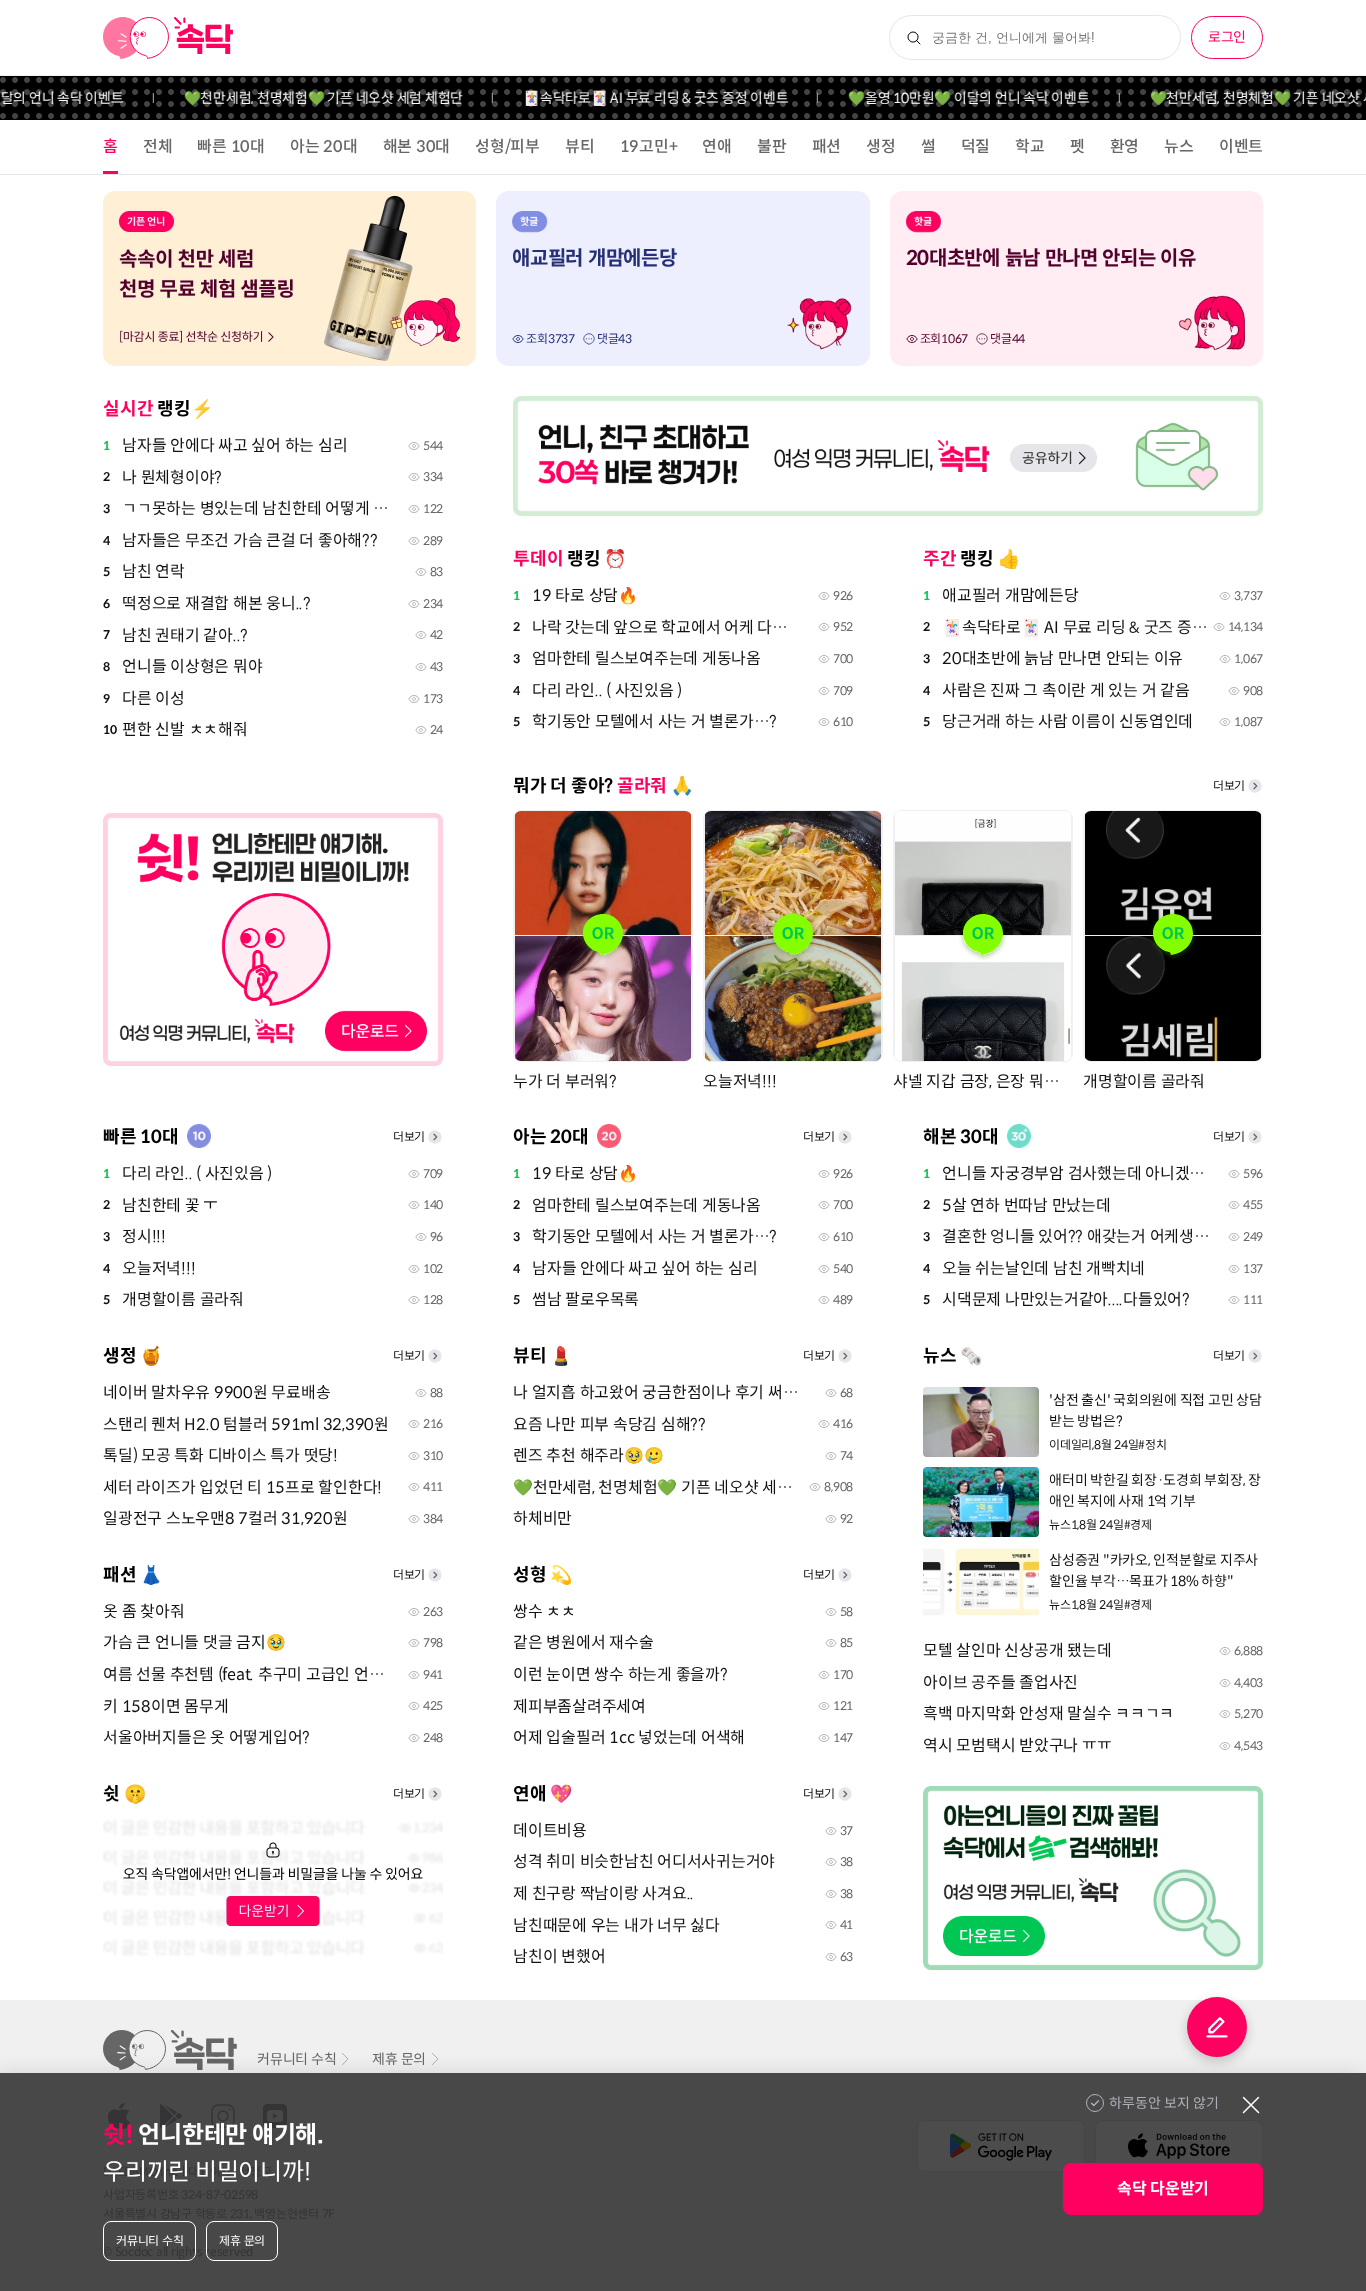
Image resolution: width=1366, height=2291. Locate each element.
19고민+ (649, 146)
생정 (881, 146)
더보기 (1229, 785)
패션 (827, 146)
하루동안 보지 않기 (1164, 2103)
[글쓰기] (1217, 2027)
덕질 (976, 146)
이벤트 (1241, 146)
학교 (1030, 146)
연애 (717, 146)
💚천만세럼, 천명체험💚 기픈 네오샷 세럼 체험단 (296, 98)
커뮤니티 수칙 (296, 2059)
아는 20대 (324, 146)
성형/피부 (507, 146)
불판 (772, 146)
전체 (158, 146)
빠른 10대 (231, 146)
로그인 (1227, 37)
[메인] (168, 38)
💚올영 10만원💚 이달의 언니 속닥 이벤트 (940, 98)
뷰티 (580, 146)
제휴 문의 (399, 2059)
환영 (1125, 146)
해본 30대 (417, 146)
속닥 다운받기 (1163, 2188)
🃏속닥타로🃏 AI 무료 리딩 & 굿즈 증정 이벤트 (627, 98)
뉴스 (1179, 146)
